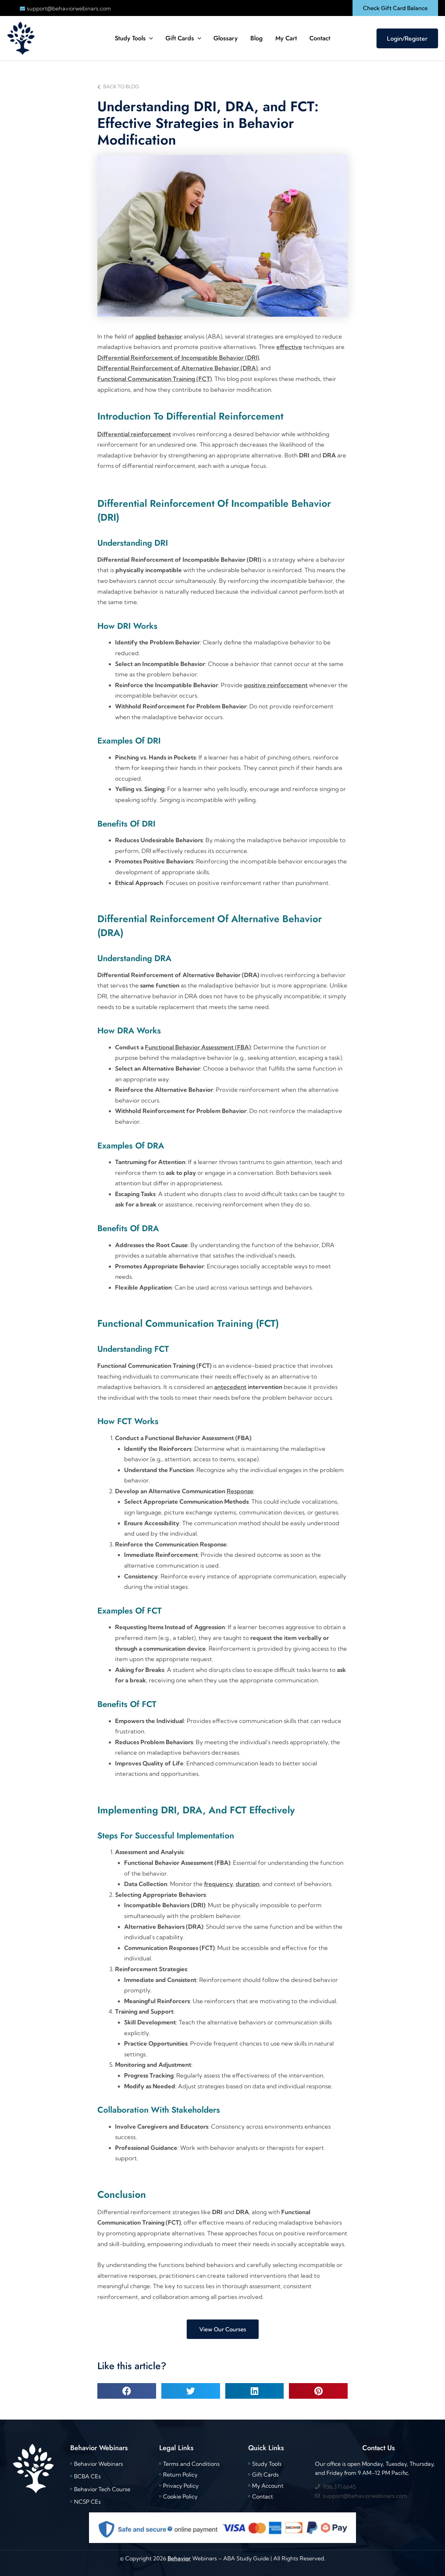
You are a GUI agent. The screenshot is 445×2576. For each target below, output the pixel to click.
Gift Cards (180, 38)
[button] (395, 8)
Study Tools (130, 38)
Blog (257, 38)
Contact (320, 38)
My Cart (286, 38)
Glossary (226, 38)
